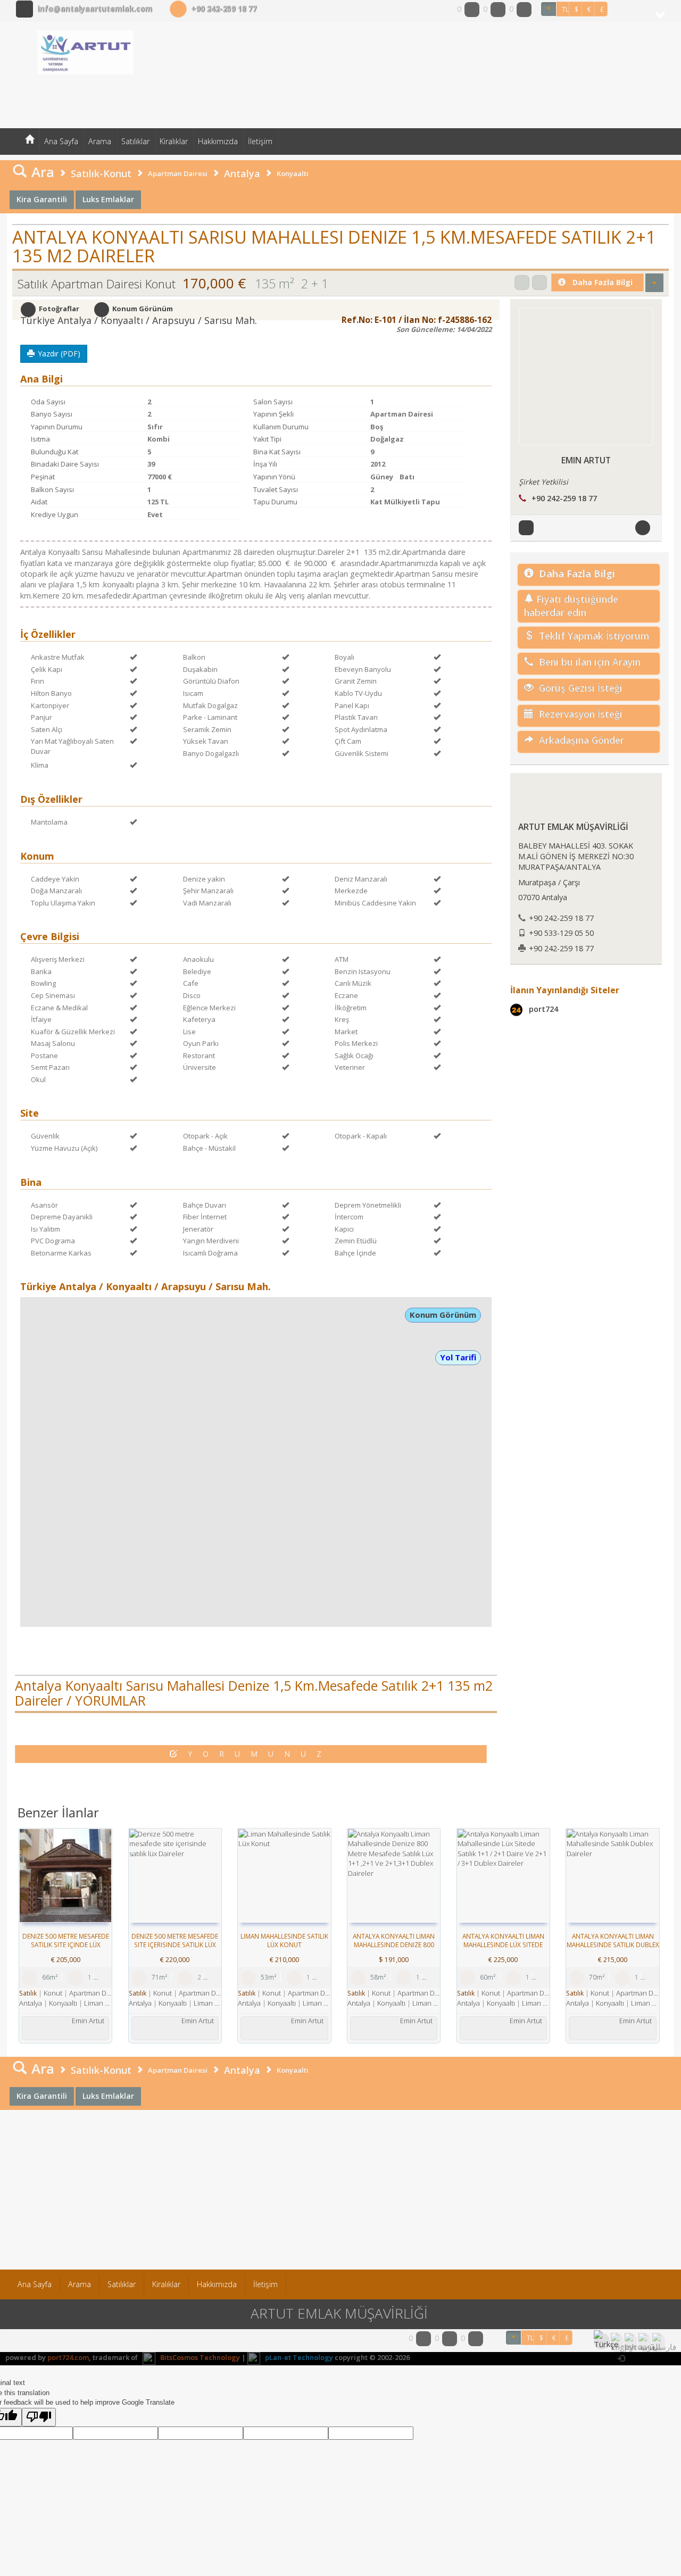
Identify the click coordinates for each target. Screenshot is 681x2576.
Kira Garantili (42, 199)
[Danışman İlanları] (528, 526)
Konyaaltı (293, 173)
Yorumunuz (260, 1754)
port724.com (68, 2357)
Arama (100, 141)
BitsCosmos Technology (199, 2357)
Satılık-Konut (101, 173)
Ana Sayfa (61, 141)
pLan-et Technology (298, 2357)
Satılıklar (135, 141)
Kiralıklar (174, 141)
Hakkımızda (218, 141)
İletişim (260, 141)
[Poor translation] (39, 2417)
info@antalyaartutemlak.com (95, 9)
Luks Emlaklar (108, 199)
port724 (542, 1009)
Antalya (242, 173)
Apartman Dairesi (178, 173)
